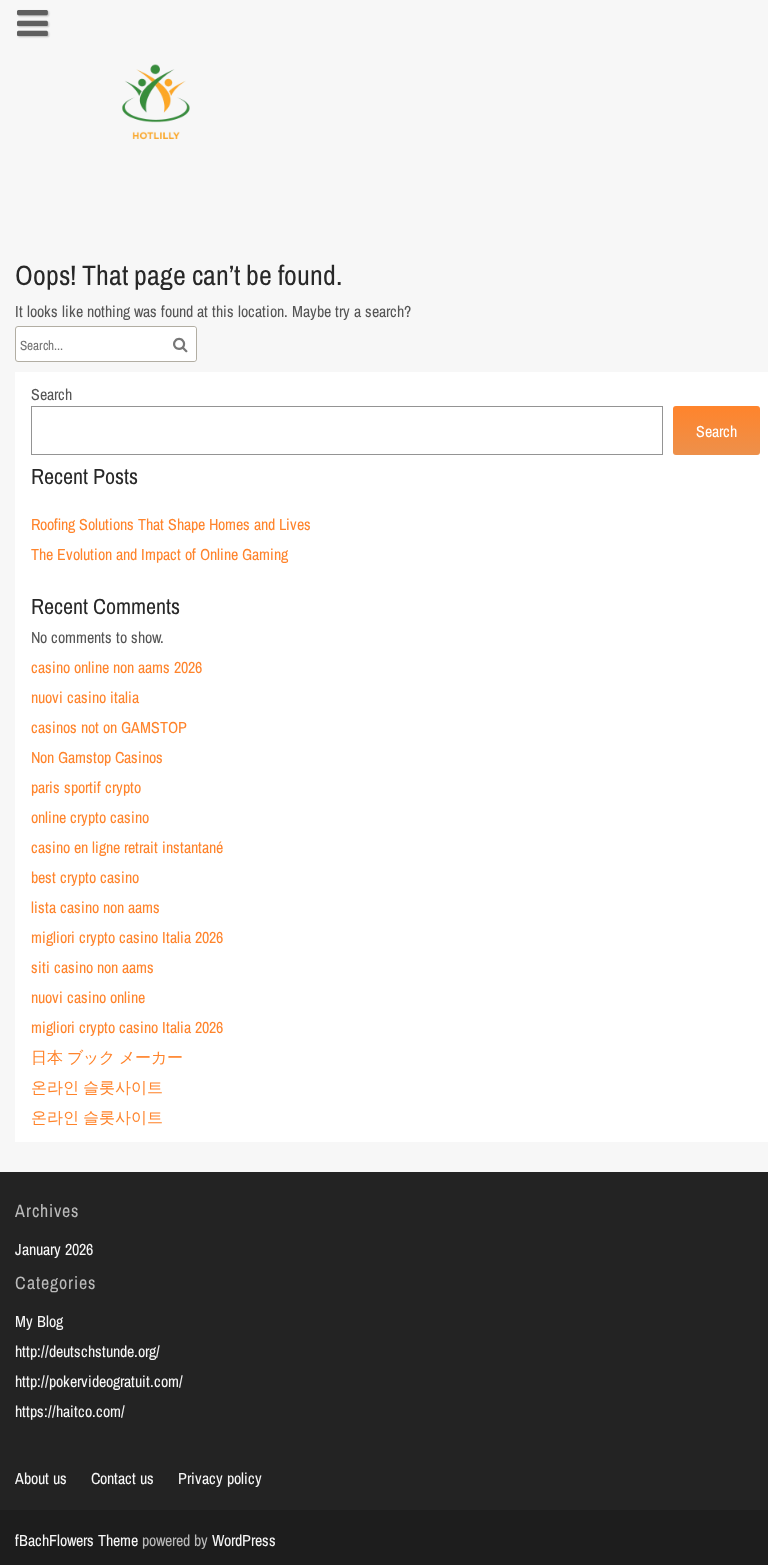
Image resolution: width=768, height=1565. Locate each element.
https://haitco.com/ (70, 1411)
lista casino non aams (95, 907)
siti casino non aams (92, 967)
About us (41, 1478)
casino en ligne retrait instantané (127, 847)
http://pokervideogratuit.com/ (99, 1381)
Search (51, 394)
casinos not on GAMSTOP (109, 727)
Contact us (122, 1478)
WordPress (244, 1540)
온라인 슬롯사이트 (97, 1087)
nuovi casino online (88, 997)
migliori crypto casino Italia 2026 (127, 937)
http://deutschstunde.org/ (87, 1351)
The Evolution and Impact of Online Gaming (159, 554)
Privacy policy (220, 1478)
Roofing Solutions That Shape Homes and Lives (171, 524)
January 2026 (54, 1249)
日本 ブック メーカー (107, 1057)
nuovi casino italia (85, 697)
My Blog (39, 1321)
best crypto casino (85, 877)
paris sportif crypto (86, 787)
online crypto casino (90, 817)
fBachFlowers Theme (76, 1540)
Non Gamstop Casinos (97, 757)
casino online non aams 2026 (116, 667)
